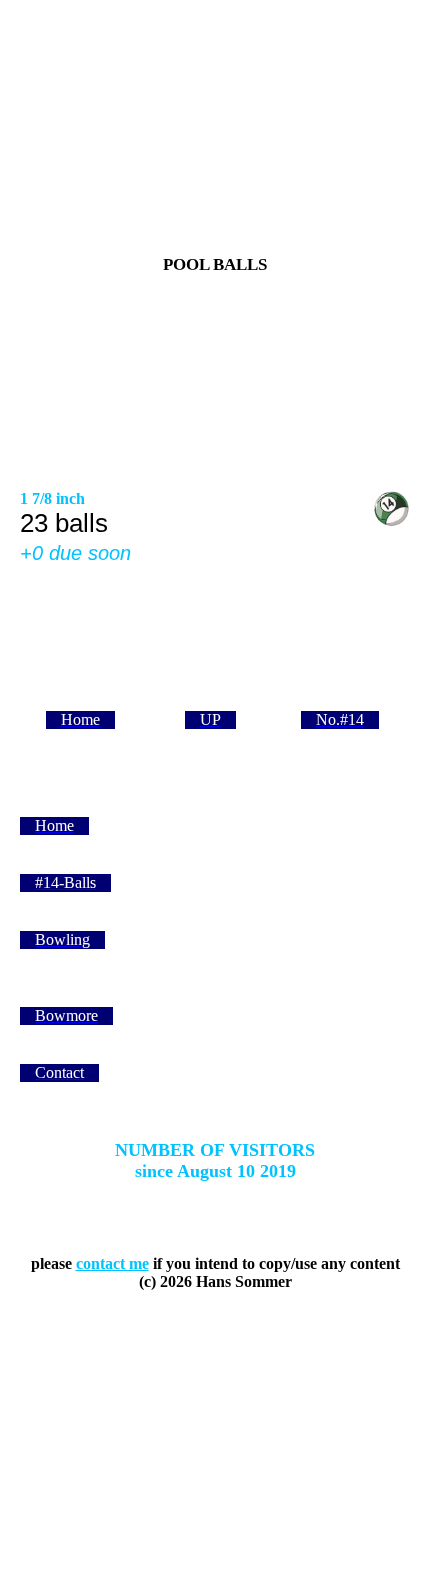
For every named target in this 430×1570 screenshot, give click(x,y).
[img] (215, 380)
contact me (112, 1263)
